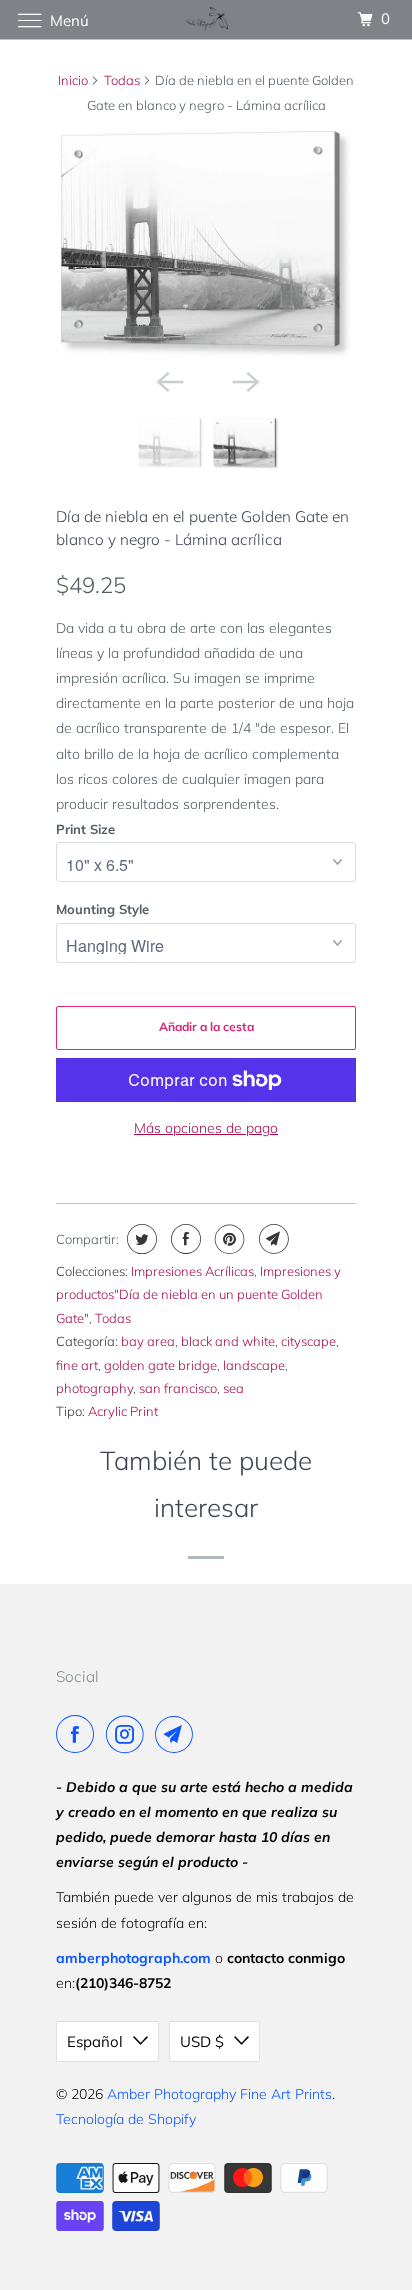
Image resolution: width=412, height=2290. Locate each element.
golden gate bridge (160, 1365)
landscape (254, 1365)
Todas (122, 80)
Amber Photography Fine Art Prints (219, 2094)
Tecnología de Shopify (126, 2119)
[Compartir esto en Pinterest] (227, 1239)
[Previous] (168, 380)
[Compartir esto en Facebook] (183, 1239)
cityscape (308, 1341)
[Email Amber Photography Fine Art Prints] (178, 1734)
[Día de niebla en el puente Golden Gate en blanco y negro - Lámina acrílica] (206, 244)
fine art (77, 1365)
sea (233, 1388)
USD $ (202, 2041)
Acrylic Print (123, 1411)
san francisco (178, 1388)
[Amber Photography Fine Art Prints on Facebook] (79, 1734)
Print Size (85, 829)
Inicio (73, 80)
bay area (148, 1341)
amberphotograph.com (133, 1958)
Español (95, 2041)
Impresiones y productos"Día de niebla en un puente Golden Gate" (198, 1294)
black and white (228, 1341)
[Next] (244, 380)
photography (94, 1388)
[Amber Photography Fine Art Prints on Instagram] (129, 1734)
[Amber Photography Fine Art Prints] (206, 19)
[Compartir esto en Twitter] (139, 1239)
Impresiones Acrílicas (192, 1271)
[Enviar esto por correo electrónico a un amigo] (271, 1239)
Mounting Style (102, 909)
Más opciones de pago (206, 1128)
